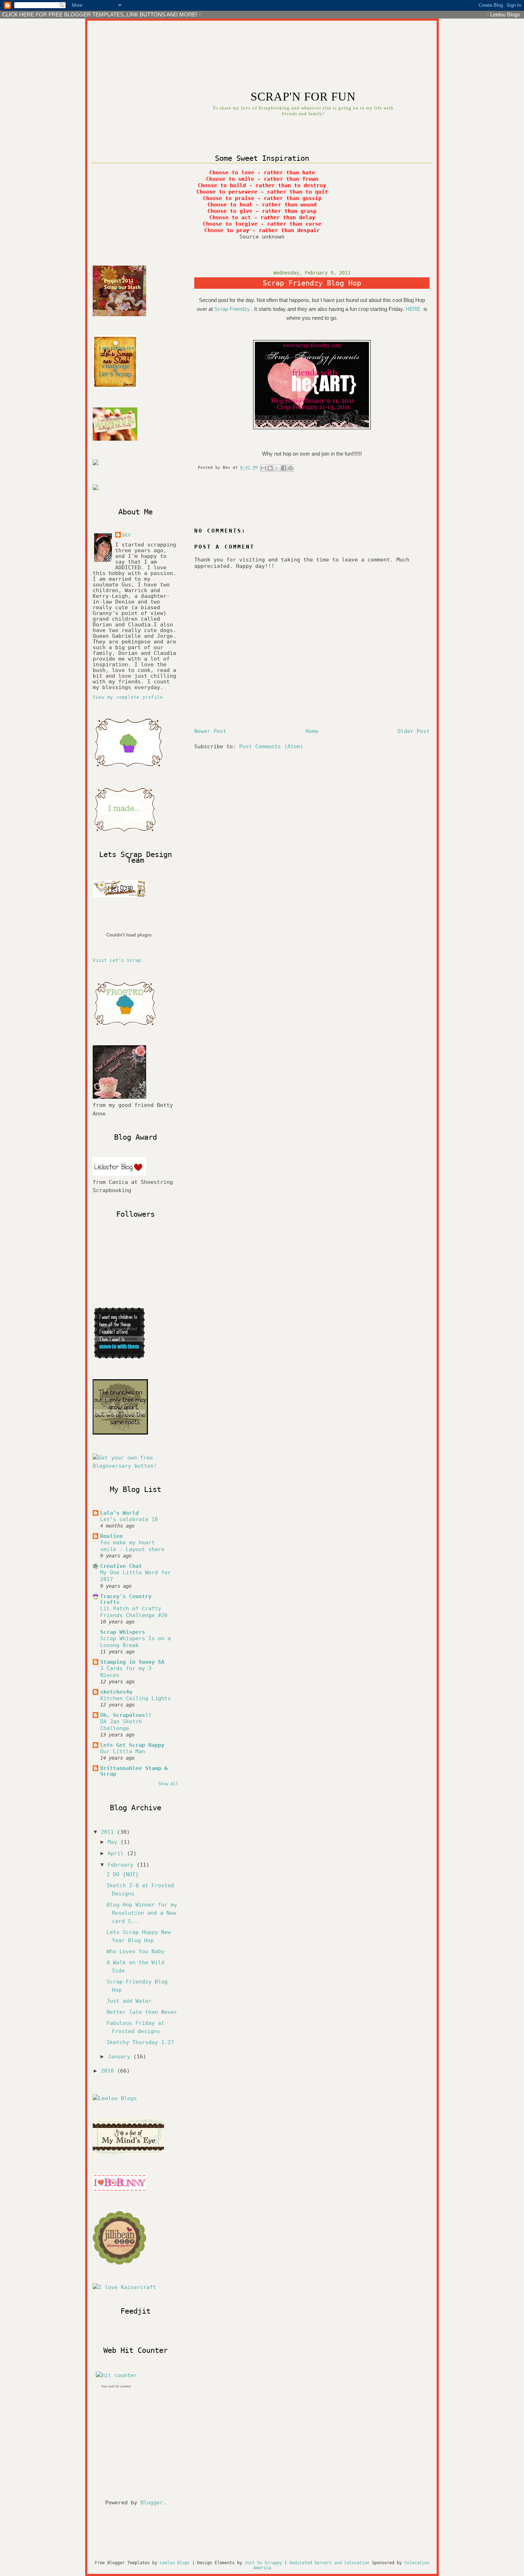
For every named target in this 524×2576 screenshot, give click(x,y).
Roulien (111, 1536)
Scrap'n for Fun (303, 97)
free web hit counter (116, 2386)
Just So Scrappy (263, 2563)
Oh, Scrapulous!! (126, 1715)
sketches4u (116, 1692)
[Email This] (263, 468)
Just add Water (129, 2001)
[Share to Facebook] (284, 468)
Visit (117, 960)
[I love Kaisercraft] (124, 2287)
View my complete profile (128, 697)
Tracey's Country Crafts (126, 1599)
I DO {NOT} (123, 1874)
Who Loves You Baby (135, 1951)
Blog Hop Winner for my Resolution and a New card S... (142, 1913)
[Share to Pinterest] (291, 468)
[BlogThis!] (270, 468)
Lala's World (119, 1513)
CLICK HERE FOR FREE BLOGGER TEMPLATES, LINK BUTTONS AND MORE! (100, 14)
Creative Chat (121, 1566)
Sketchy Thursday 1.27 (140, 2042)
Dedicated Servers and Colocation (329, 2563)
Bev (127, 535)
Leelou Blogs (505, 14)
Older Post (413, 731)
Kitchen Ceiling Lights (135, 1698)
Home (312, 731)
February (122, 1865)
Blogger (152, 2503)
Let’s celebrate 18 (129, 1519)
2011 (109, 1832)
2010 (109, 2071)
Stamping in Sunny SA (132, 1662)
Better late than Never (142, 2012)
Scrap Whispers (123, 1632)
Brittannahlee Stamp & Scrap (134, 1771)
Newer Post (210, 731)
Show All (168, 1784)
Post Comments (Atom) (271, 746)
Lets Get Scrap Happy (132, 1745)
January (120, 2057)
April (117, 1853)
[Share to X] (277, 468)
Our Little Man (123, 1751)
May (114, 1842)
